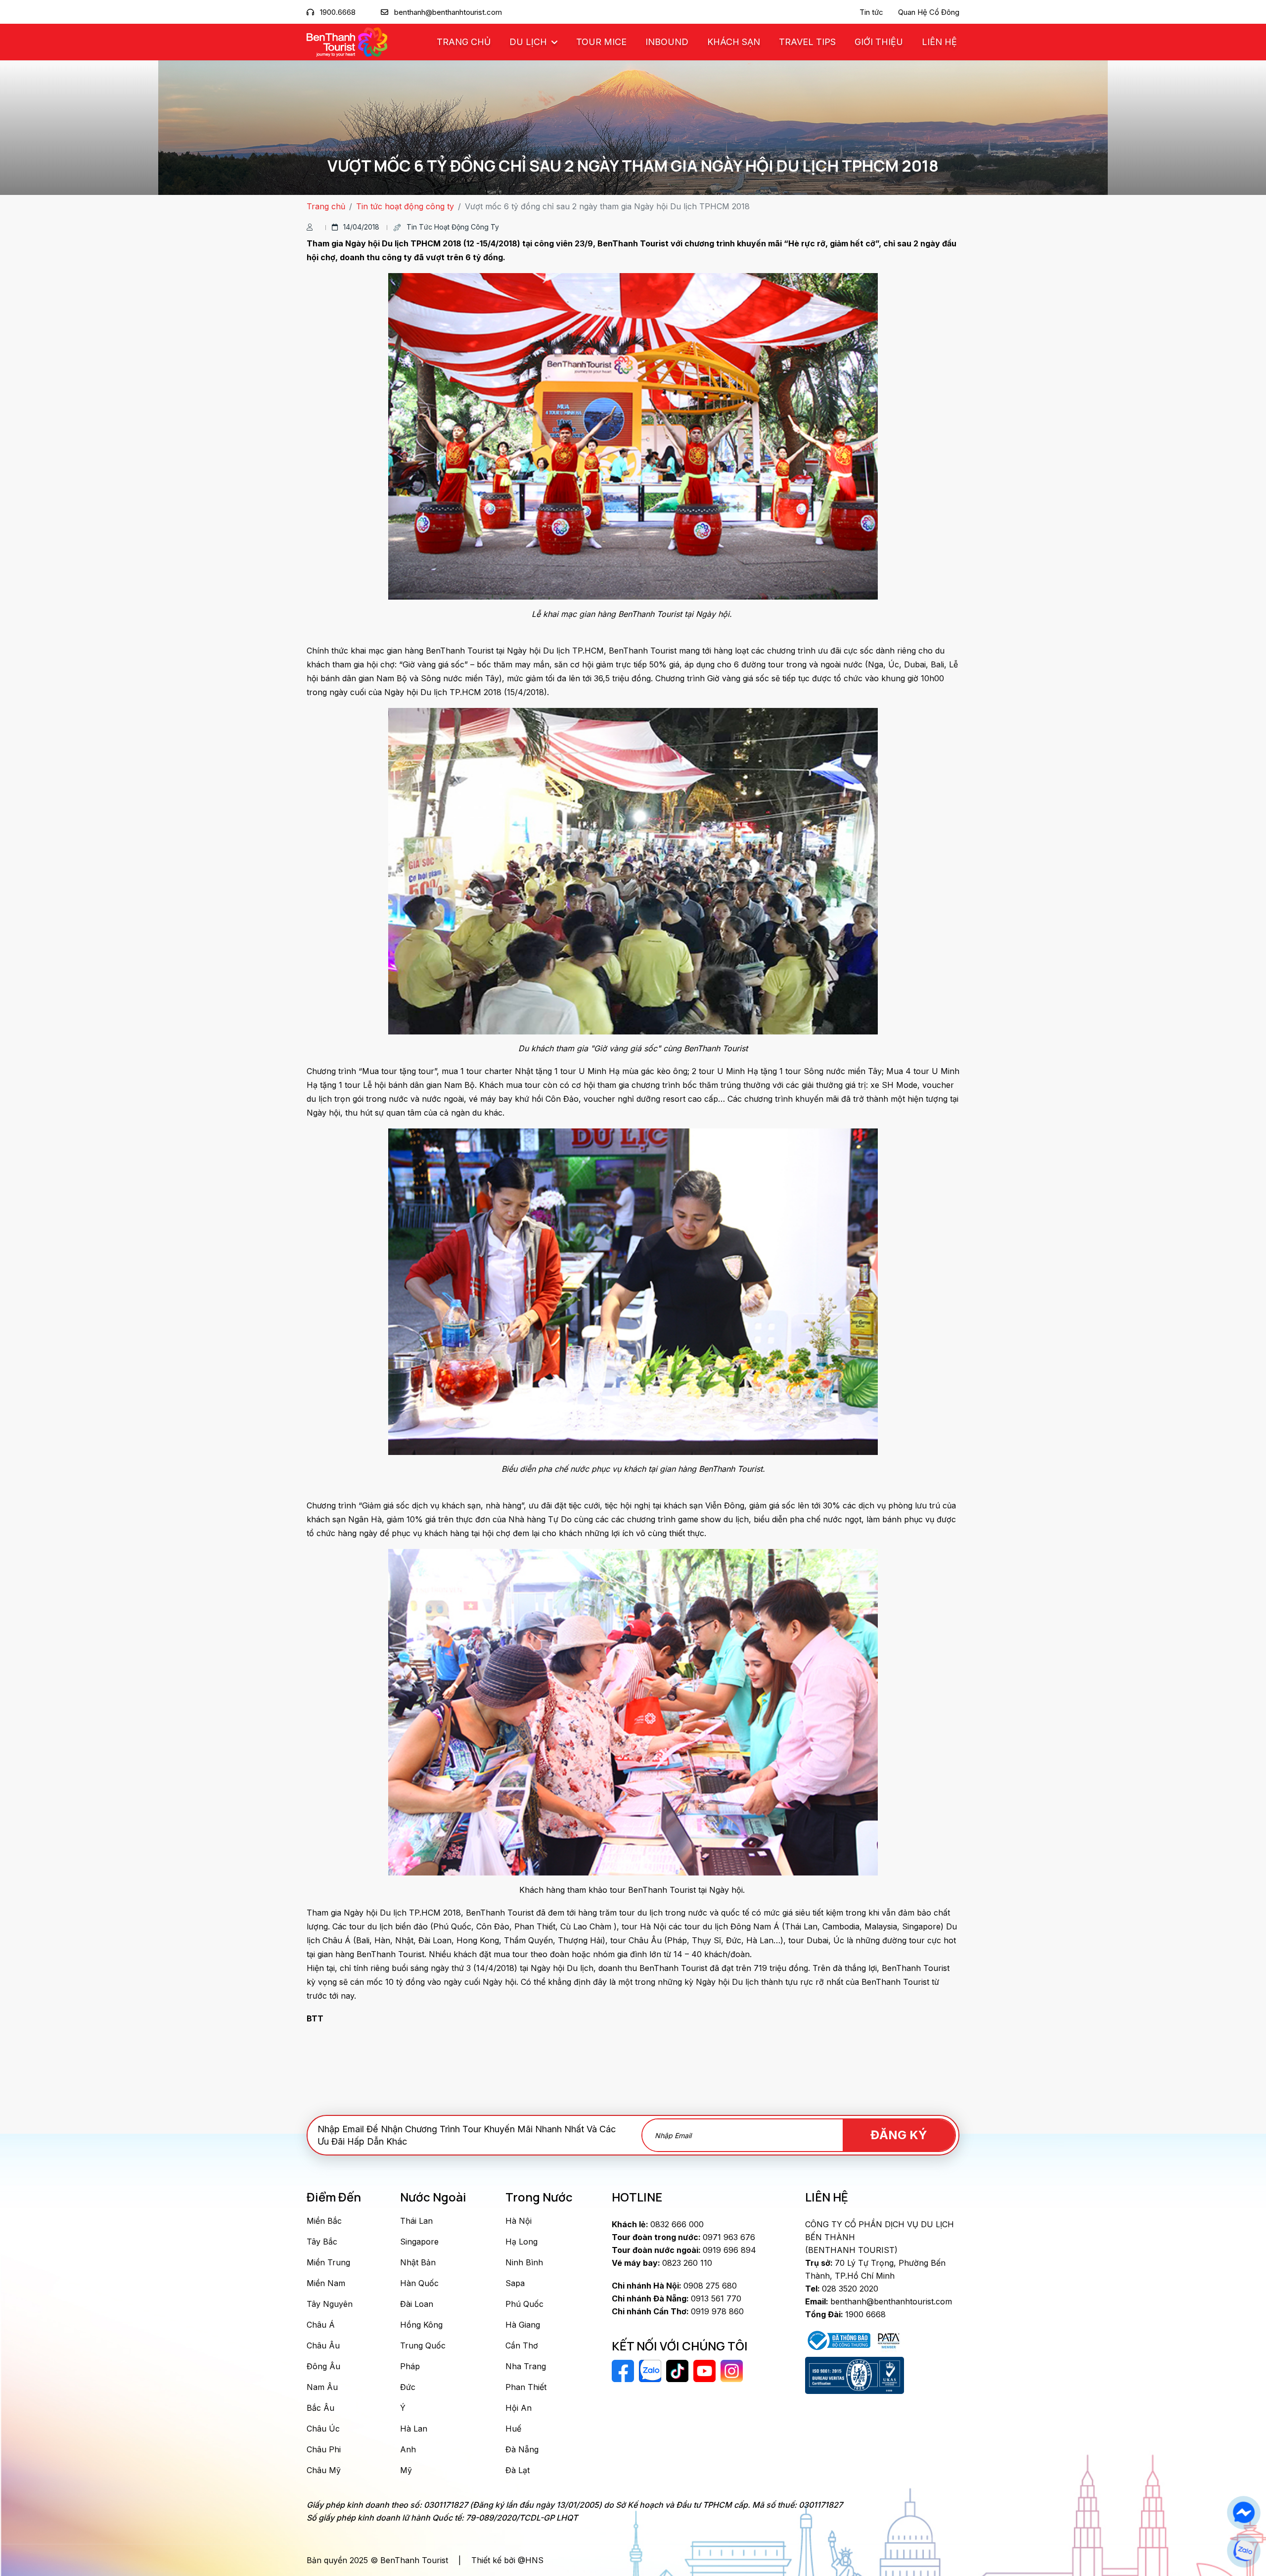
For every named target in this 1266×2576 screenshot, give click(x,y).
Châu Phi (324, 2449)
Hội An (519, 2408)
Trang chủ (464, 42)
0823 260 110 (662, 2263)
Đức (408, 2387)
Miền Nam (326, 2283)
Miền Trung (328, 2262)
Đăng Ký (899, 2135)
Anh (408, 2449)
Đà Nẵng (522, 2449)
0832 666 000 (658, 2224)
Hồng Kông (421, 2325)
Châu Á (321, 2325)
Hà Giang (523, 2325)
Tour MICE (601, 42)
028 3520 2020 (842, 2289)
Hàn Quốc (419, 2283)
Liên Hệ (939, 42)
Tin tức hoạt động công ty (405, 206)
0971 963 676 (683, 2237)
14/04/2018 (361, 227)
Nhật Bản (418, 2262)
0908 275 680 (674, 2286)
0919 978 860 (678, 2311)
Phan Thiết (526, 2387)
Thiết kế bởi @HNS (507, 2560)
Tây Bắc (322, 2242)
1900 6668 (845, 2314)
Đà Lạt (518, 2470)
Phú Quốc (524, 2304)
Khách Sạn (734, 42)
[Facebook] (1243, 2513)
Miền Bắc (324, 2221)
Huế (513, 2429)
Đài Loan (417, 2304)
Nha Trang (526, 2366)
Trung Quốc (423, 2345)
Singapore (419, 2242)
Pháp (410, 2366)
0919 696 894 (684, 2250)
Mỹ (406, 2470)
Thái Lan (416, 2221)
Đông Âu (323, 2366)
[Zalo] (1243, 2551)
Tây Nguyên (330, 2304)
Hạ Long (521, 2242)
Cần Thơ (522, 2345)
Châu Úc (323, 2429)
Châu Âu (323, 2345)
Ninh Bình (524, 2262)
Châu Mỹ (324, 2470)
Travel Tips (807, 42)
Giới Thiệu (879, 42)
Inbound (667, 42)
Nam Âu (322, 2387)
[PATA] (889, 2340)
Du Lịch (529, 42)
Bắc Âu (320, 2408)
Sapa (515, 2283)
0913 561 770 (677, 2298)
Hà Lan (414, 2429)
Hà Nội (519, 2221)
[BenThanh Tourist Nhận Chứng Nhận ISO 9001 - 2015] (855, 2376)
